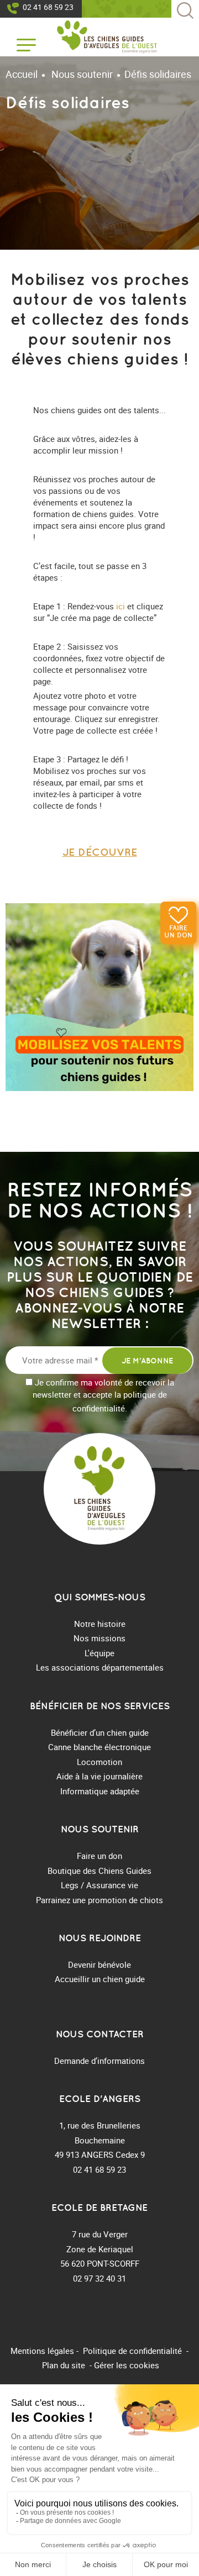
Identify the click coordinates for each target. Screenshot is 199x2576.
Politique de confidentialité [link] (132, 2351)
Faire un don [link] (178, 931)
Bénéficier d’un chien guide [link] (100, 1732)
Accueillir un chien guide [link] (100, 1979)
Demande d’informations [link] (99, 2061)
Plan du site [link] (64, 2365)
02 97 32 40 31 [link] (99, 2278)
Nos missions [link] (99, 1638)
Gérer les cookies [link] (127, 2365)
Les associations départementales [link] (100, 1667)
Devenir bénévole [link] (99, 1964)
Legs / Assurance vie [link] (99, 1885)
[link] (107, 37)
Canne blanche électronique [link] (99, 1747)
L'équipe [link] (99, 1653)
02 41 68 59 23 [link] (48, 7)
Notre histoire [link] (100, 1624)
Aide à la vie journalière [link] (99, 1776)
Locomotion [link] (99, 1762)
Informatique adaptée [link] (100, 1791)
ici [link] (121, 606)
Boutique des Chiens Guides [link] (99, 1871)
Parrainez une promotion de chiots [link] (99, 1900)
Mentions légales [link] (42, 2351)
